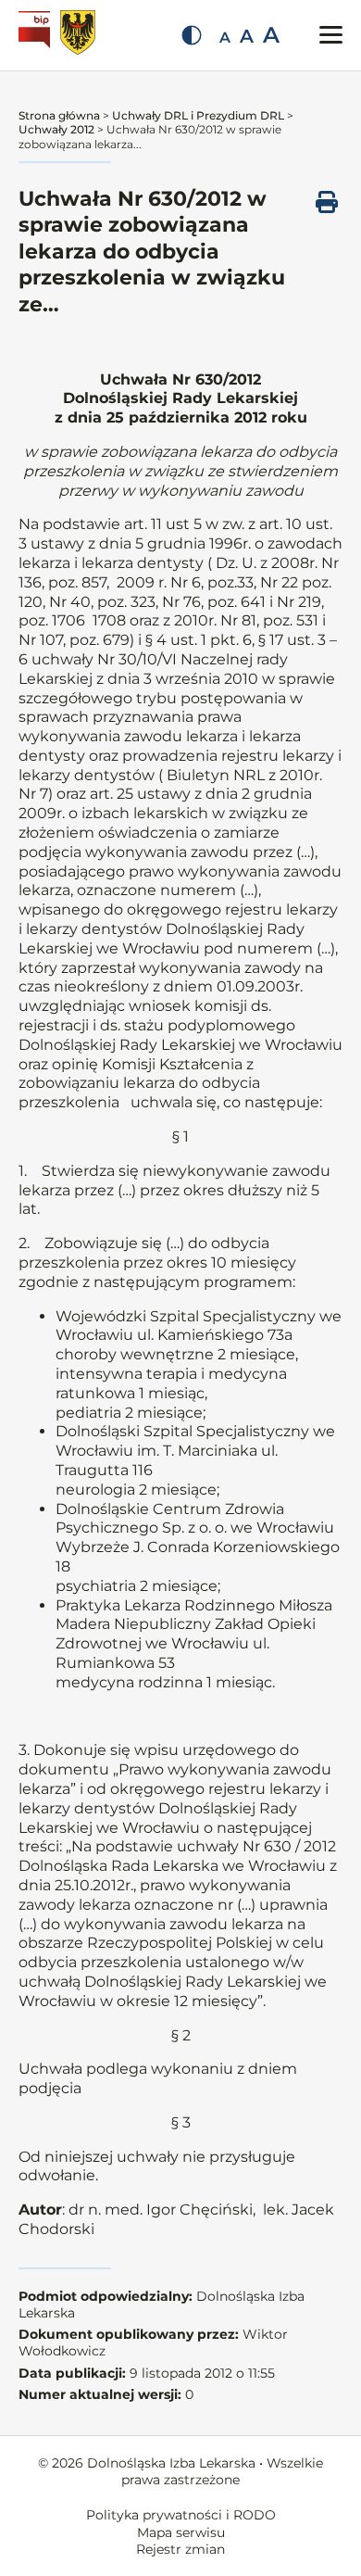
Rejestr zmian (180, 2549)
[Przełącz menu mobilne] (331, 35)
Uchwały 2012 (56, 129)
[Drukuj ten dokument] (327, 202)
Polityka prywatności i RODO (181, 2515)
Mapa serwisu (181, 2532)
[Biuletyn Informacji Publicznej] (37, 35)
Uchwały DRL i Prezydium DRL (198, 115)
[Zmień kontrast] (192, 35)
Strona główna (59, 115)
